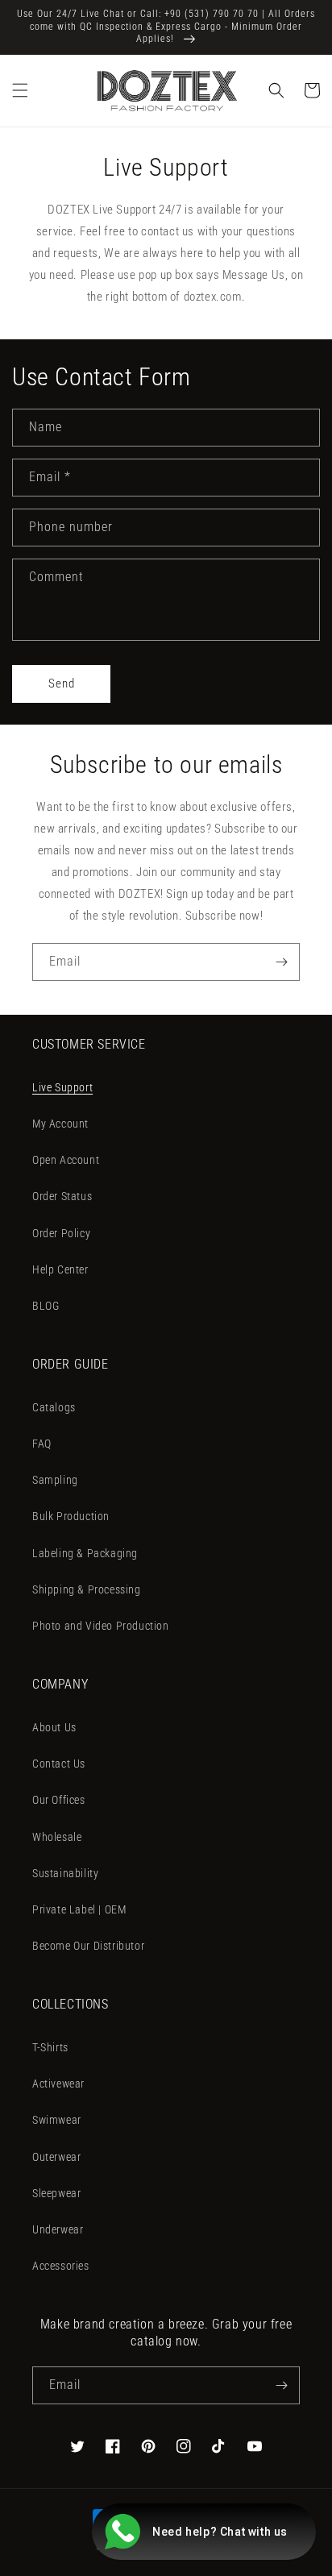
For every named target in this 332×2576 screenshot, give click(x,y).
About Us (54, 1727)
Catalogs (54, 1407)
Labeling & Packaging (85, 1553)
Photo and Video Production (101, 1626)
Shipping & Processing (87, 1589)
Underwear (58, 2229)
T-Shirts (50, 2047)
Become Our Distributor (88, 1946)
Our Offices (59, 1800)
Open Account (66, 1160)
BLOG (46, 1306)
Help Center (60, 1269)
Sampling (55, 1480)
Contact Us (59, 1764)
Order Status (62, 1196)
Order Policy (61, 1233)
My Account (60, 1124)
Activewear (58, 2084)
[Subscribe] (281, 962)
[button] (20, 90)
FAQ (42, 1444)
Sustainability (65, 1873)
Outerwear (56, 2157)
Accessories (61, 2266)
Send (62, 683)
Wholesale (57, 1837)
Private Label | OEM (79, 1909)
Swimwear (57, 2120)
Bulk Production (71, 1516)
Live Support (62, 1087)
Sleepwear (56, 2193)
